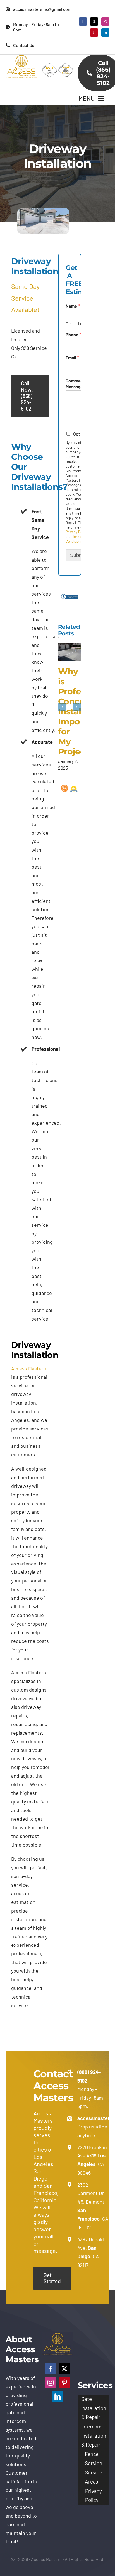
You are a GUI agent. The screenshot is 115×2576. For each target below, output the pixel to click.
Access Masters (29, 1368)
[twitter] (94, 21)
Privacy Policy (77, 532)
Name (73, 306)
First (69, 324)
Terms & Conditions (76, 539)
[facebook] (83, 21)
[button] (62, 707)
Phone (73, 334)
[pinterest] (94, 33)
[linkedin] (105, 33)
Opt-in (79, 434)
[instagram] (105, 21)
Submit (78, 555)
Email (72, 357)
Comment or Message (78, 384)
